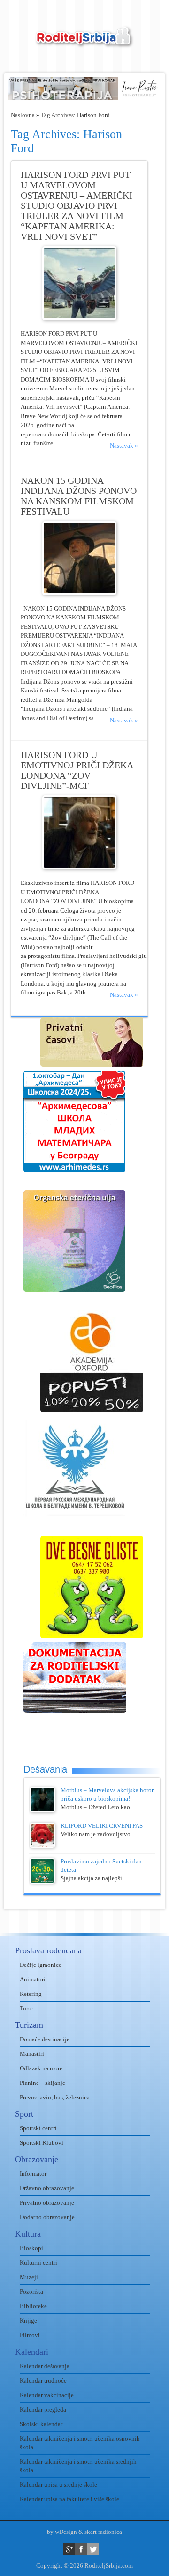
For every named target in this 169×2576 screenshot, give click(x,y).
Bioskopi (31, 2248)
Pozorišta (31, 2292)
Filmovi (30, 2335)
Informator (33, 2174)
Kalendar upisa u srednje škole (58, 2484)
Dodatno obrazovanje (47, 2217)
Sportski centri (38, 2128)
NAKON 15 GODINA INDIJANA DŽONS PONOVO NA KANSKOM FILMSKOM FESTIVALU (79, 496)
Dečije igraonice (41, 1965)
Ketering (31, 1994)
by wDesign (62, 2532)
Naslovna (23, 115)
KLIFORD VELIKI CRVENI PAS (102, 1826)
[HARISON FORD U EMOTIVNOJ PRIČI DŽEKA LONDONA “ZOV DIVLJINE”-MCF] (79, 867)
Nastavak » (124, 445)
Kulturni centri (38, 2263)
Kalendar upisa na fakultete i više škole (69, 2499)
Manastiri (32, 2054)
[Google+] (69, 2549)
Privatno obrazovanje (47, 2203)
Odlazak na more (41, 2068)
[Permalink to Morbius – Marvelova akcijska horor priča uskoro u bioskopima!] (42, 1810)
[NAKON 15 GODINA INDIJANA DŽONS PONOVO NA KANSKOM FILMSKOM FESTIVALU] (79, 593)
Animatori (33, 1979)
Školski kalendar (41, 2424)
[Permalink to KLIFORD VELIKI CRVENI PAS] (42, 1846)
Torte (26, 2008)
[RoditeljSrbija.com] (84, 42)
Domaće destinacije (45, 2039)
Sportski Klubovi (42, 2143)
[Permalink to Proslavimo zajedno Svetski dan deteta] (42, 1881)
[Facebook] (81, 2549)
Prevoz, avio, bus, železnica (55, 2097)
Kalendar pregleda (43, 2410)
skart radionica (103, 2532)
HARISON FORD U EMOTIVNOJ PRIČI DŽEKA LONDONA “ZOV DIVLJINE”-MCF (77, 770)
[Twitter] (93, 2549)
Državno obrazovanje (47, 2188)
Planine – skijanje (42, 2083)
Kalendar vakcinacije (47, 2395)
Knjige (28, 2321)
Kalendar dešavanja (45, 2366)
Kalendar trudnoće (43, 2381)
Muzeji (29, 2277)
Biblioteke (33, 2306)
